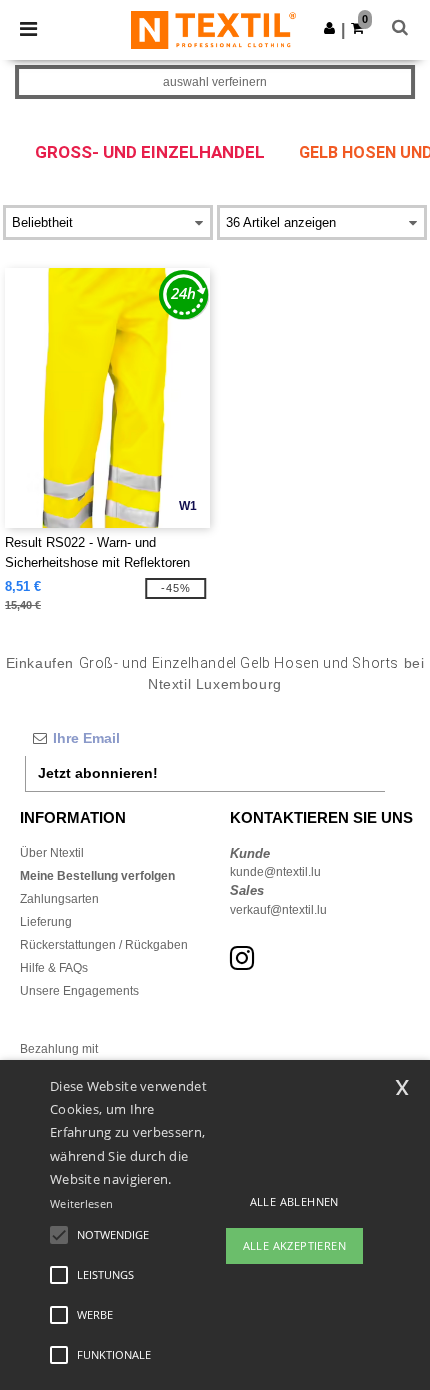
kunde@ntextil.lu (275, 872)
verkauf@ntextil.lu (278, 910)
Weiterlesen (81, 1203)
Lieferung (46, 922)
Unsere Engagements (79, 991)
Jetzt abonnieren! (98, 773)
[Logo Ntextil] (213, 29)
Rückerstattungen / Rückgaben (104, 945)
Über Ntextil (52, 853)
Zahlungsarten (59, 899)
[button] (329, 28)
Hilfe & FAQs (54, 968)
